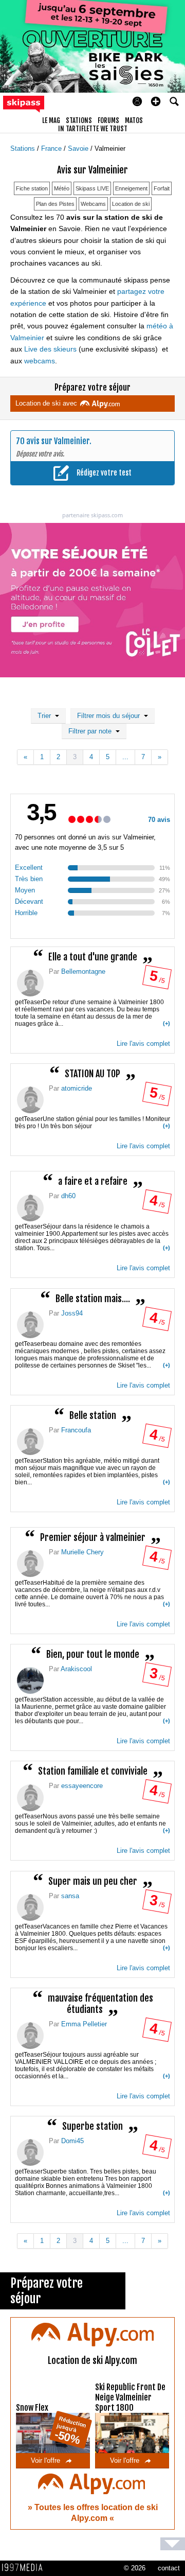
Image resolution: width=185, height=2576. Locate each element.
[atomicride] (30, 1100)
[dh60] (30, 1208)
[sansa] (30, 1907)
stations (79, 120)
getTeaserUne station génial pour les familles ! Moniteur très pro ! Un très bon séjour (92, 1123)
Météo (62, 188)
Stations (24, 148)
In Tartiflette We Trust (93, 129)
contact (169, 2568)
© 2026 (135, 2568)
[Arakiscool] (30, 1680)
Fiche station (32, 188)
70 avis (159, 820)
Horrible (26, 913)
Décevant (29, 901)
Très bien (29, 879)
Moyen (25, 890)
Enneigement (131, 188)
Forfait (162, 188)
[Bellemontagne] (30, 983)
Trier (46, 716)
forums (108, 120)
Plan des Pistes (55, 204)
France (52, 148)
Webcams (93, 204)
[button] (156, 101)
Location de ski (131, 204)
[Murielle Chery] (30, 1564)
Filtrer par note (92, 731)
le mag (51, 120)
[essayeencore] (30, 1798)
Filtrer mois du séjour (110, 716)
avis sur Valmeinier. (59, 441)
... (125, 757)
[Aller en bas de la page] (173, 2544)
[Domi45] (30, 2152)
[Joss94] (30, 1325)
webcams (40, 361)
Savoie (79, 148)
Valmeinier (110, 148)
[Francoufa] (30, 1442)
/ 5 (156, 979)
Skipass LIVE (92, 188)
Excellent (29, 868)
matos (134, 120)
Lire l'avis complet (143, 1044)
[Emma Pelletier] (30, 2036)
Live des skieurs (50, 349)
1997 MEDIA (25, 2568)
